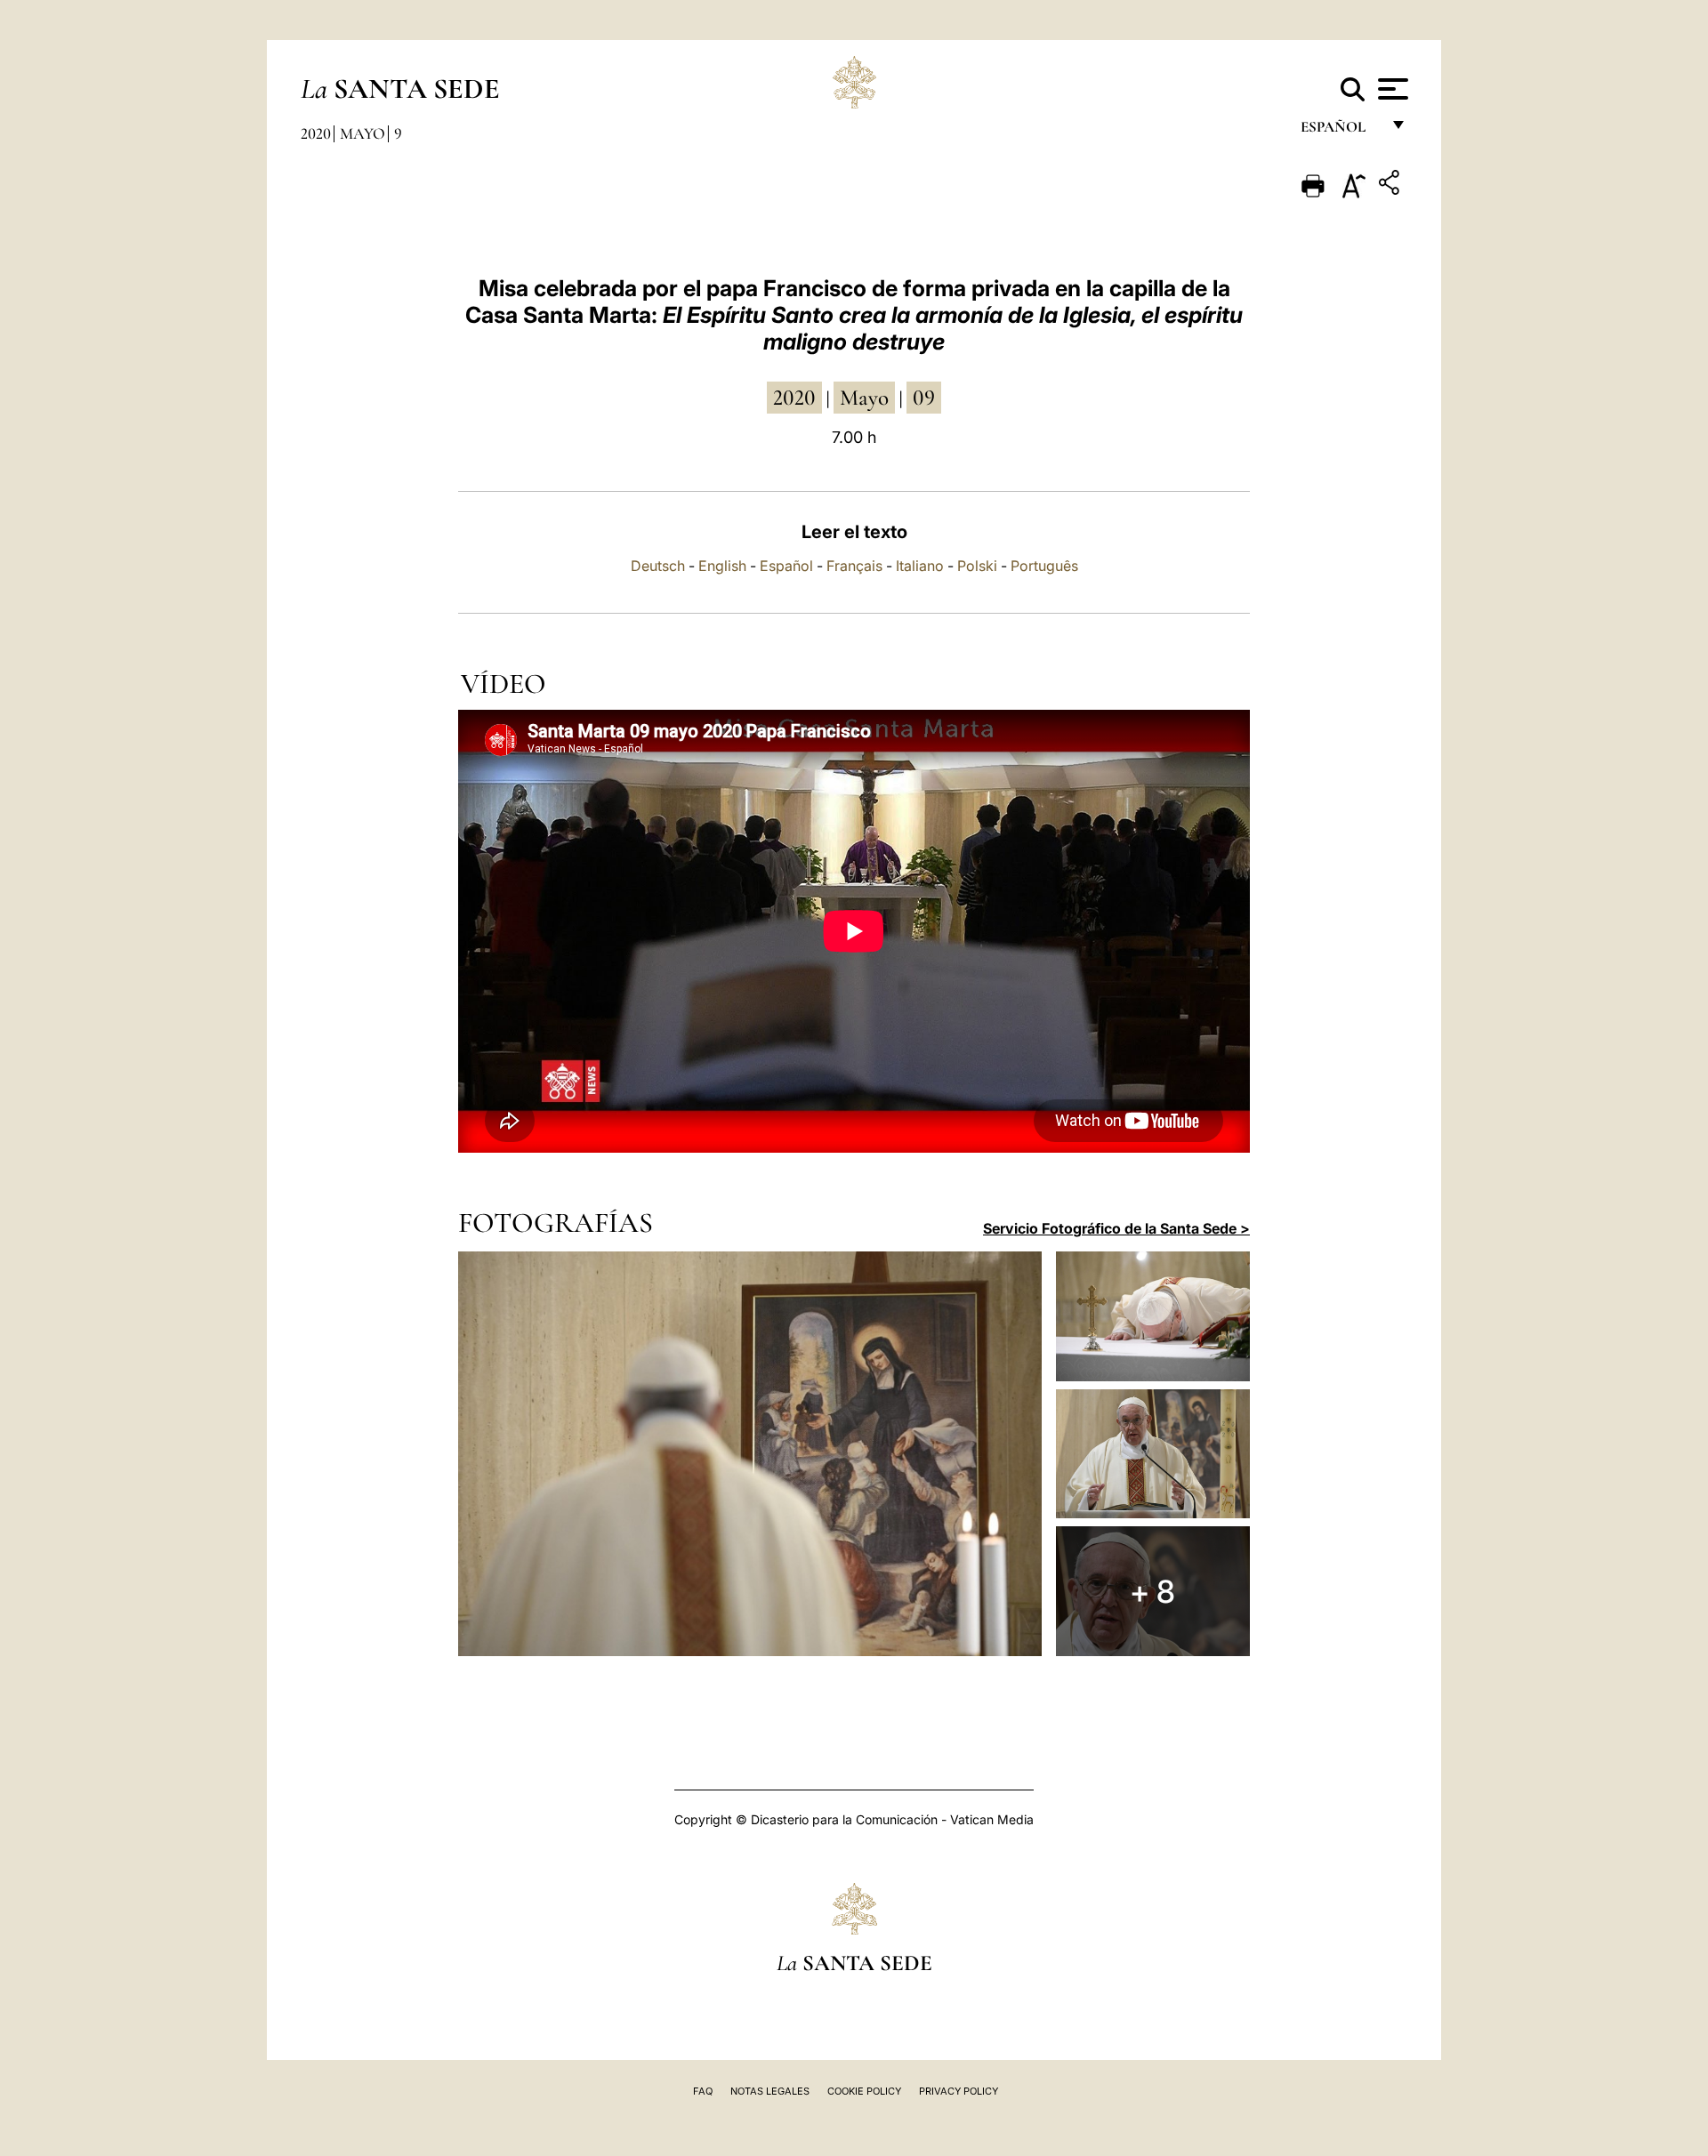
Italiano (920, 566)
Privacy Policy (959, 2091)
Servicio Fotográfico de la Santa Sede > (1116, 1228)
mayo (864, 398)
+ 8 (1152, 1591)
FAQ (703, 2091)
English (722, 566)
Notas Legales (770, 2091)
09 (924, 398)
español (1340, 131)
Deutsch (658, 566)
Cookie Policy (864, 2091)
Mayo (363, 133)
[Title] (1391, 185)
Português (1044, 566)
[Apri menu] (1391, 89)
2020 (316, 133)
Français (854, 566)
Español (786, 566)
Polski (977, 566)
